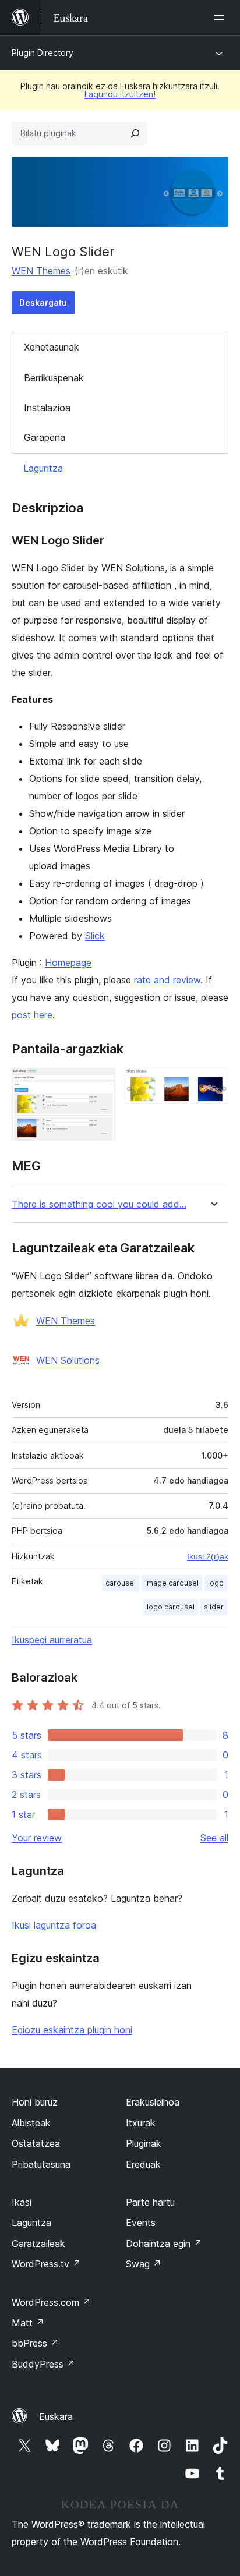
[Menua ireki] (221, 17)
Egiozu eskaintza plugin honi (72, 2030)
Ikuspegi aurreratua (52, 1640)
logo (216, 1583)
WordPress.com (51, 2302)
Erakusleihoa (153, 2102)
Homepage (68, 963)
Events (141, 2223)
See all (214, 1838)
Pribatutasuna (41, 2164)
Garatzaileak (38, 2244)
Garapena (45, 437)
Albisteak (31, 2123)
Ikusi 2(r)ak (208, 1556)
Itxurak (141, 2123)
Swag (144, 2264)
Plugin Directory (43, 53)
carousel (121, 1583)
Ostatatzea (36, 2143)
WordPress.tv (46, 2264)
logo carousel (171, 1607)
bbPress (35, 2343)
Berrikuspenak (54, 378)
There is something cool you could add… (99, 1204)
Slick (95, 936)
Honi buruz (35, 2102)
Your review (37, 1838)
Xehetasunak (52, 347)
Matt (28, 2323)
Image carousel (172, 1583)
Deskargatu (43, 302)
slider (214, 1607)
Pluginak (144, 2143)
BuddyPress (43, 2364)
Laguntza (43, 468)
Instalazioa (47, 408)
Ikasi (22, 2202)
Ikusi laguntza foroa (54, 1925)
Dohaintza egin (164, 2244)
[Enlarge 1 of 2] (100, 1084)
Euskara (56, 2416)
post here (32, 1015)
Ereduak (143, 2164)
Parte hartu (150, 2202)
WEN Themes (41, 271)
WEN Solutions (68, 1360)
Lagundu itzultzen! (120, 94)
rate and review (167, 980)
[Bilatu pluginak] (135, 133)
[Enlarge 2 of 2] (213, 1084)
